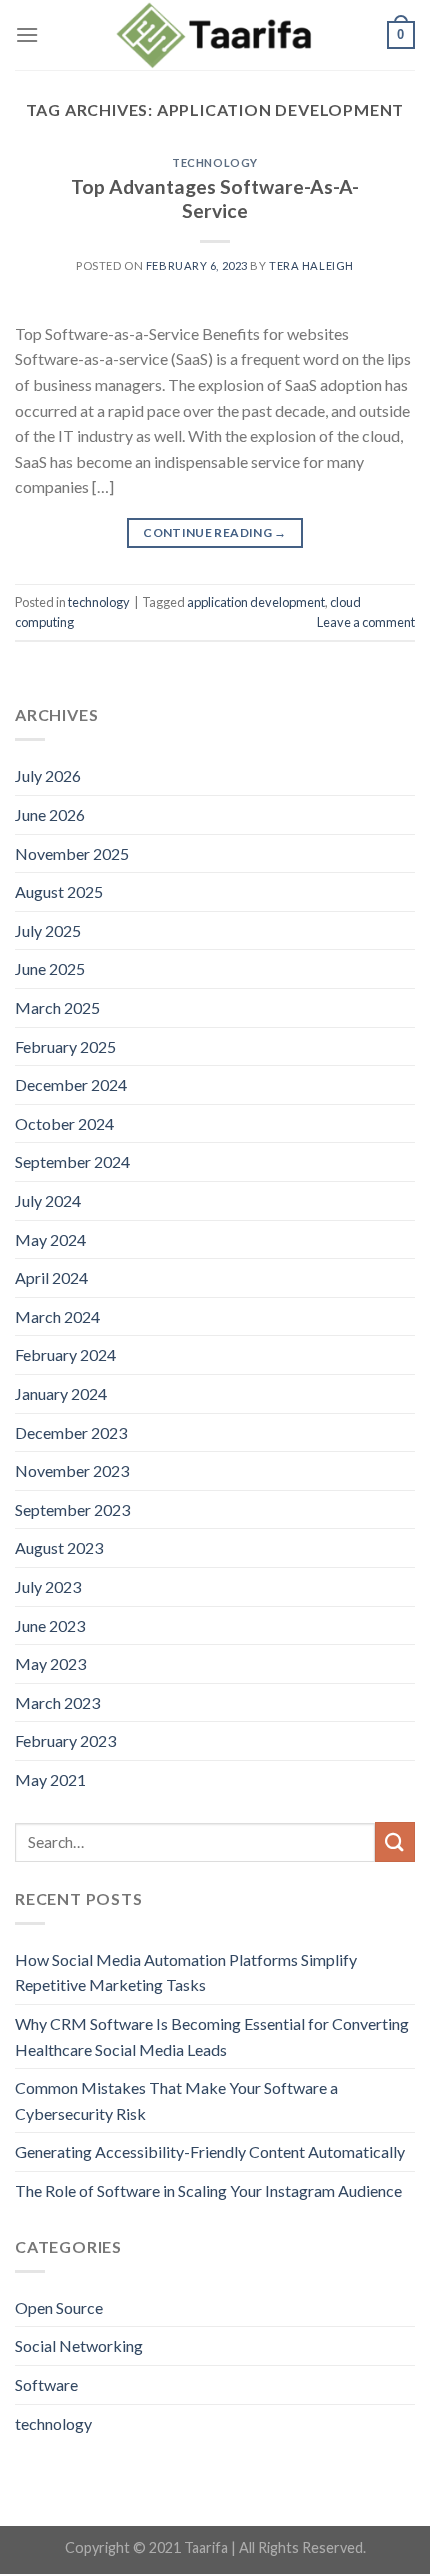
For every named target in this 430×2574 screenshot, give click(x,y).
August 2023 (59, 1547)
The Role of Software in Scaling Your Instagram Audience (208, 2190)
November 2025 (72, 853)
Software (46, 2384)
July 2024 (48, 1200)
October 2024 (64, 1123)
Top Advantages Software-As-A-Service (215, 199)
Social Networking (79, 2345)
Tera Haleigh (311, 265)
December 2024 (71, 1084)
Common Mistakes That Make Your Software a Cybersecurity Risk (176, 2100)
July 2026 (48, 775)
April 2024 (51, 1277)
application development (256, 602)
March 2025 (57, 1007)
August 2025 (59, 891)
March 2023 (57, 1702)
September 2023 (72, 1509)
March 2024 (57, 1316)
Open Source (59, 2307)
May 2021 (50, 1779)
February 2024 (65, 1354)
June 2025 (50, 968)
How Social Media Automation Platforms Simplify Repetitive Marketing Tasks (186, 1972)
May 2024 (50, 1239)
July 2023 (48, 1586)
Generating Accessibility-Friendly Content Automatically (210, 2151)
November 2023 (72, 1470)
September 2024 (72, 1161)
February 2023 (65, 1740)
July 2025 (48, 930)
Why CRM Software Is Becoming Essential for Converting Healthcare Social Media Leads (212, 2036)
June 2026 (50, 814)
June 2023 (50, 1625)
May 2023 (50, 1663)
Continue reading (215, 532)
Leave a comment (366, 622)
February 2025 (65, 1046)
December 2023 (71, 1432)
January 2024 (61, 1393)
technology (215, 162)
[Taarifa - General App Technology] (215, 35)
